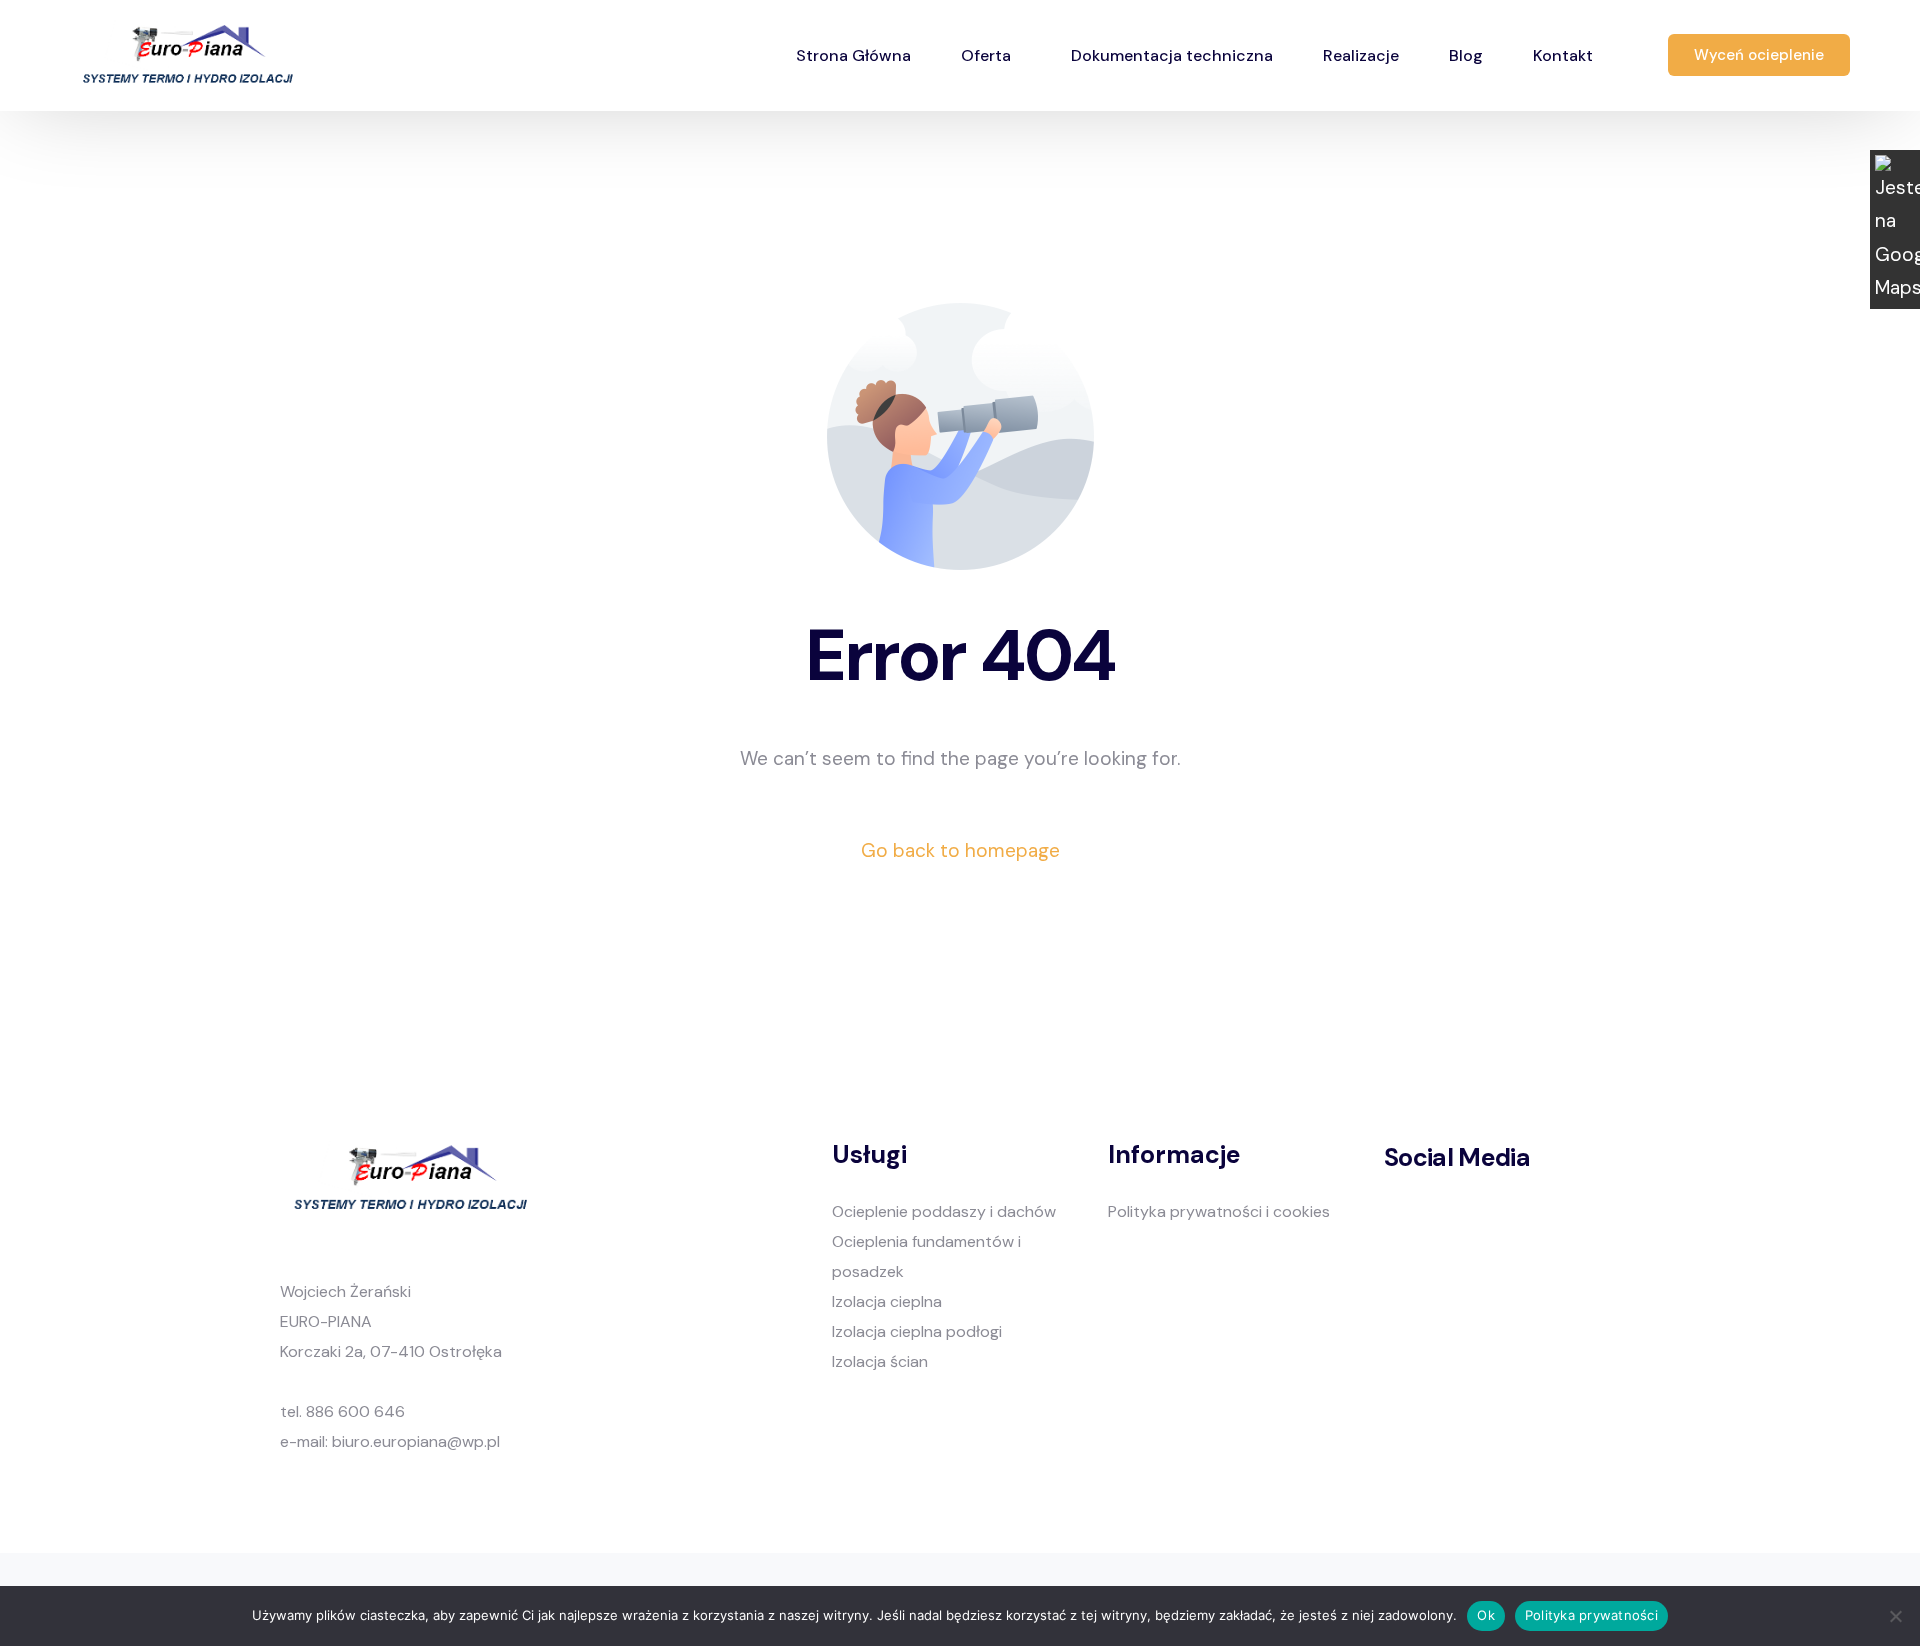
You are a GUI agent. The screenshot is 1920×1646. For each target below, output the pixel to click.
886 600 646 (355, 1411)
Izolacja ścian (880, 1361)
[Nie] (1895, 1616)
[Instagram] (1435, 1222)
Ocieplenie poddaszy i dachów (944, 1211)
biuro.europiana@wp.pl (416, 1441)
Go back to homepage (960, 850)
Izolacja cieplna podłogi (917, 1331)
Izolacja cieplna (887, 1301)
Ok (1486, 1615)
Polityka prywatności (1591, 1615)
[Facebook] (1396, 1222)
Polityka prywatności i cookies (1219, 1211)
